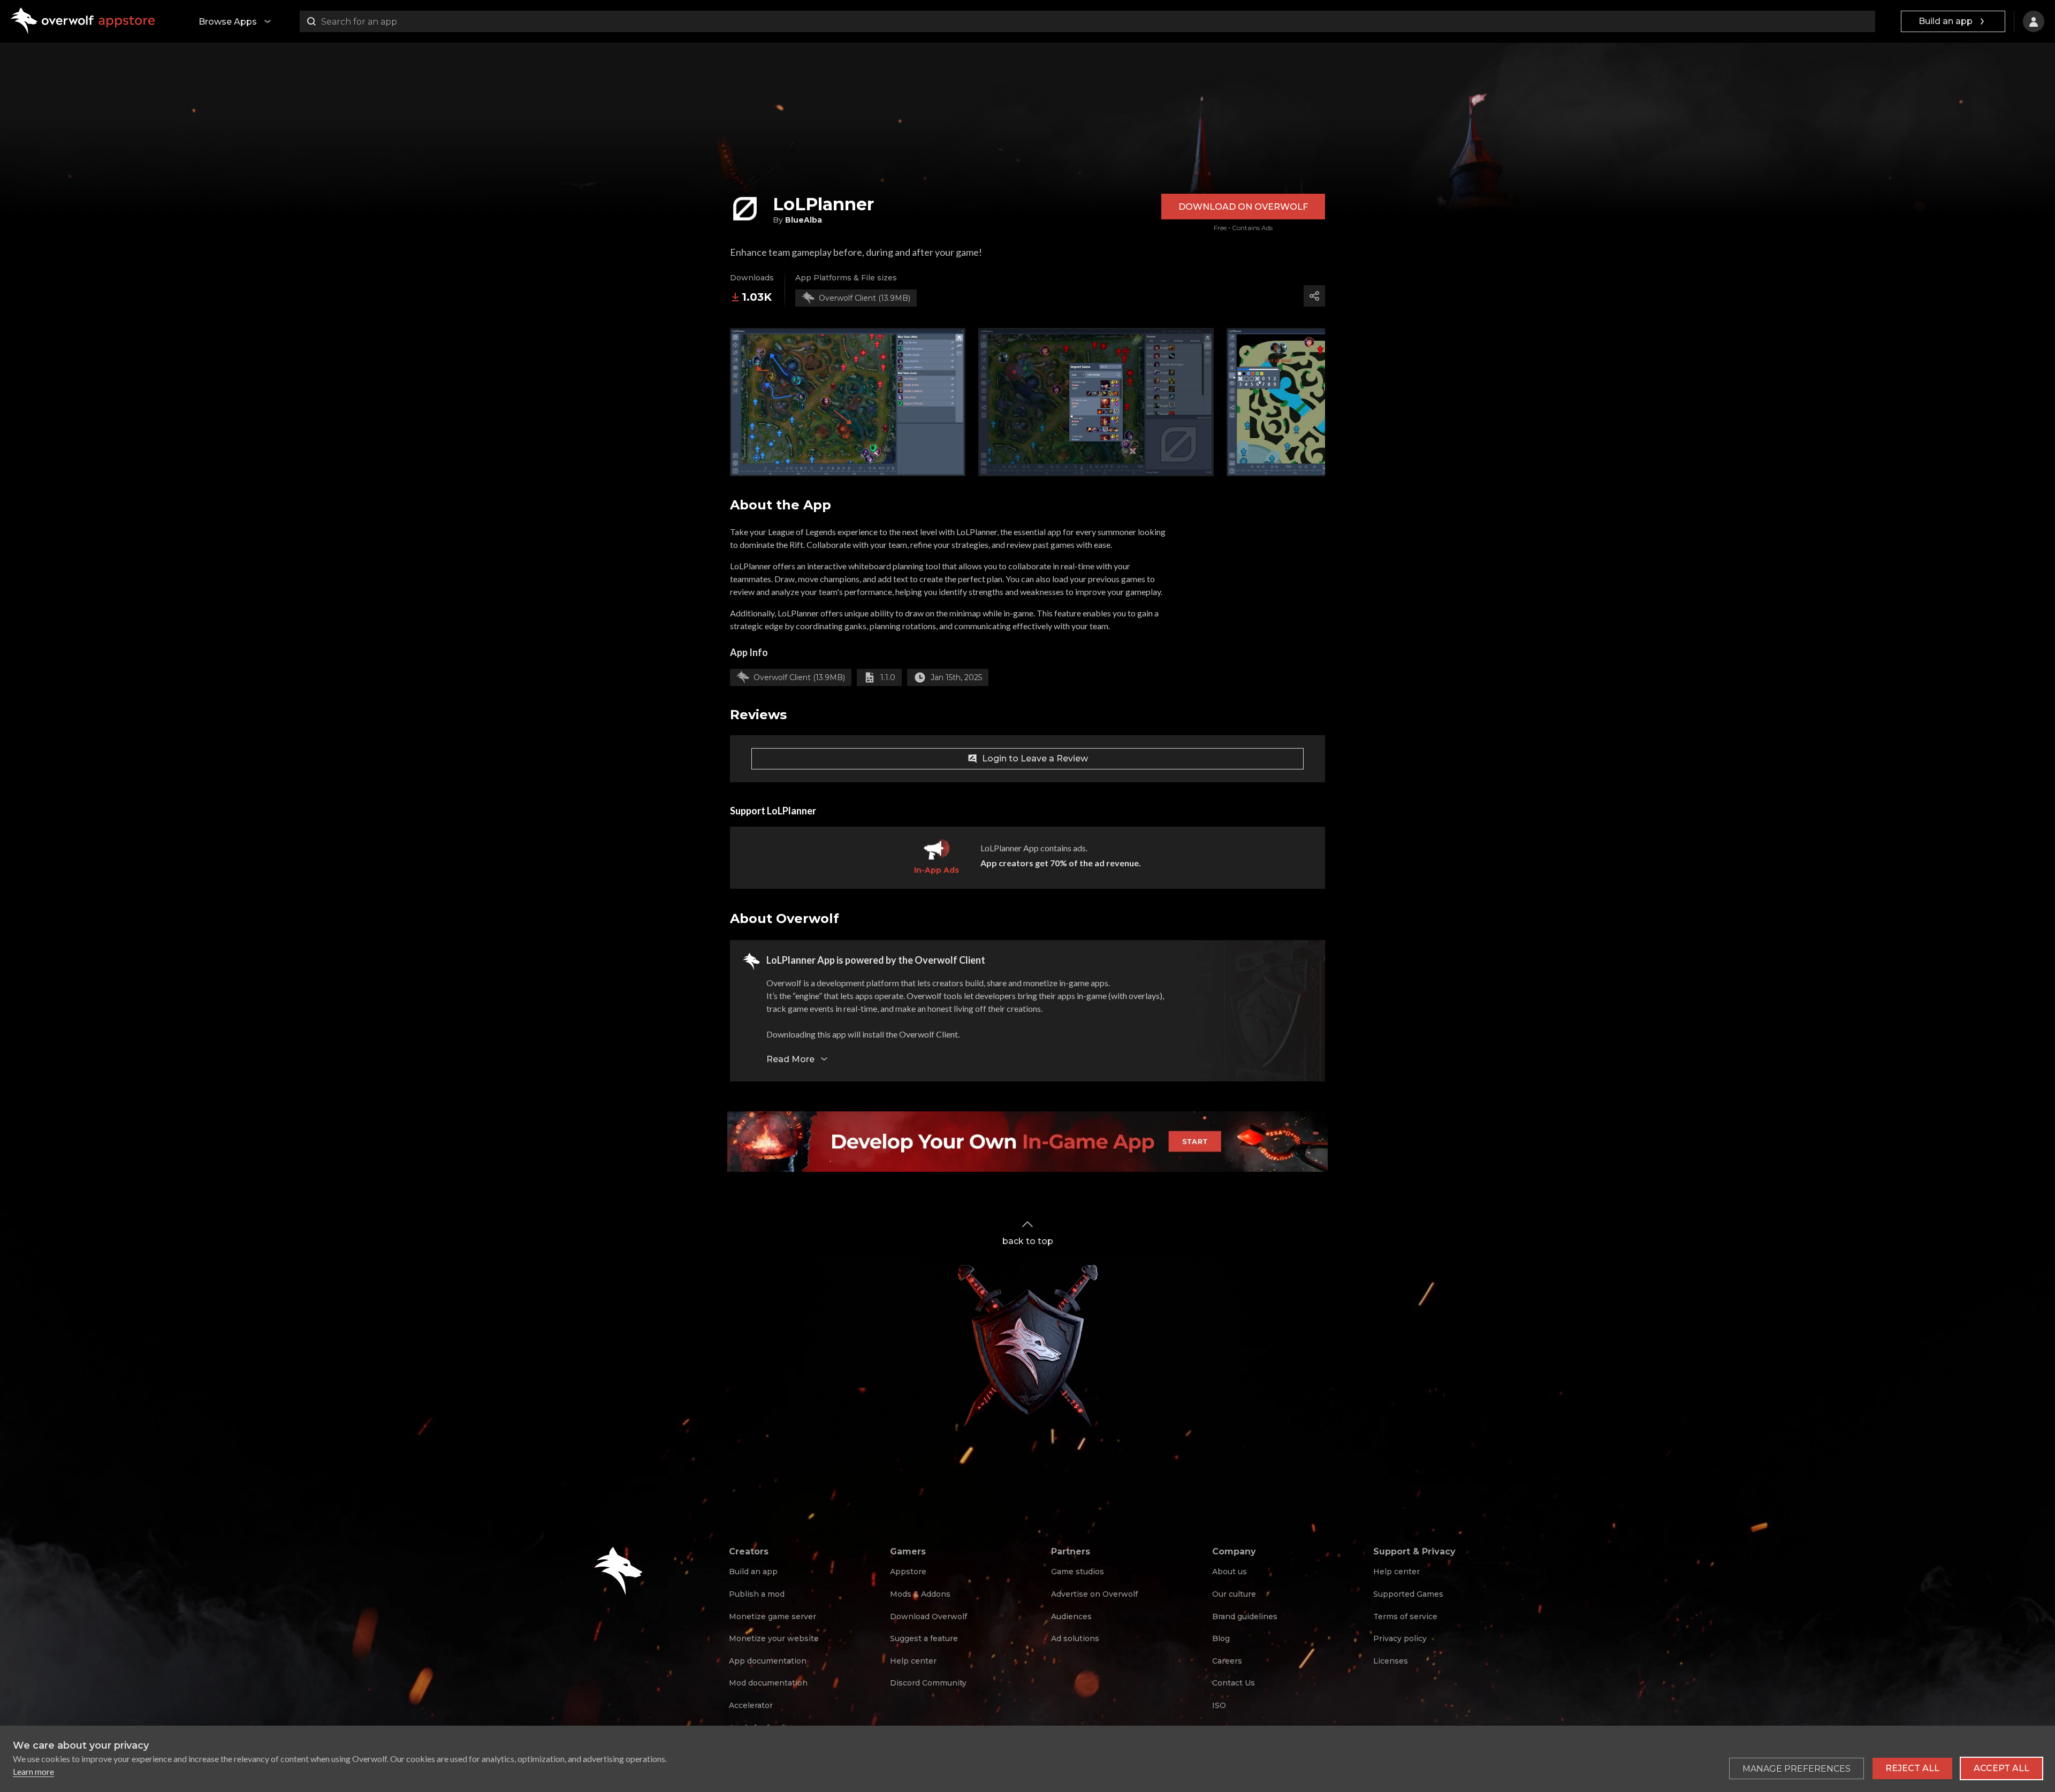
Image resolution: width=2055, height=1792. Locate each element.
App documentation (768, 1661)
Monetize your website (774, 1638)
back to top (1028, 1241)
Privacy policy (1400, 1638)
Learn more (33, 1771)
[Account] (2034, 21)
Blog (1221, 1638)
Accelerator (751, 1705)
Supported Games (1408, 1594)
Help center (913, 1661)
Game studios (1078, 1572)
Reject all (1912, 1768)
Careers (1227, 1661)
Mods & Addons (920, 1594)
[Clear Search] (1864, 21)
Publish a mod (757, 1594)
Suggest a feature (924, 1638)
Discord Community (928, 1683)
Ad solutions (1075, 1638)
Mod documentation (768, 1683)
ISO (1219, 1705)
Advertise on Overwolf (1094, 1594)
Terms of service (1405, 1616)
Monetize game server (772, 1616)
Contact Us (1234, 1683)
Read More (790, 1059)
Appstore (908, 1572)
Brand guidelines (1245, 1616)
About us (1230, 1572)
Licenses (1391, 1661)
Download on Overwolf (1243, 207)
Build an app (1946, 21)
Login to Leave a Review (1035, 758)
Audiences (1071, 1616)
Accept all (2001, 1768)
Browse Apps (228, 22)
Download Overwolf (928, 1616)
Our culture (1234, 1594)
